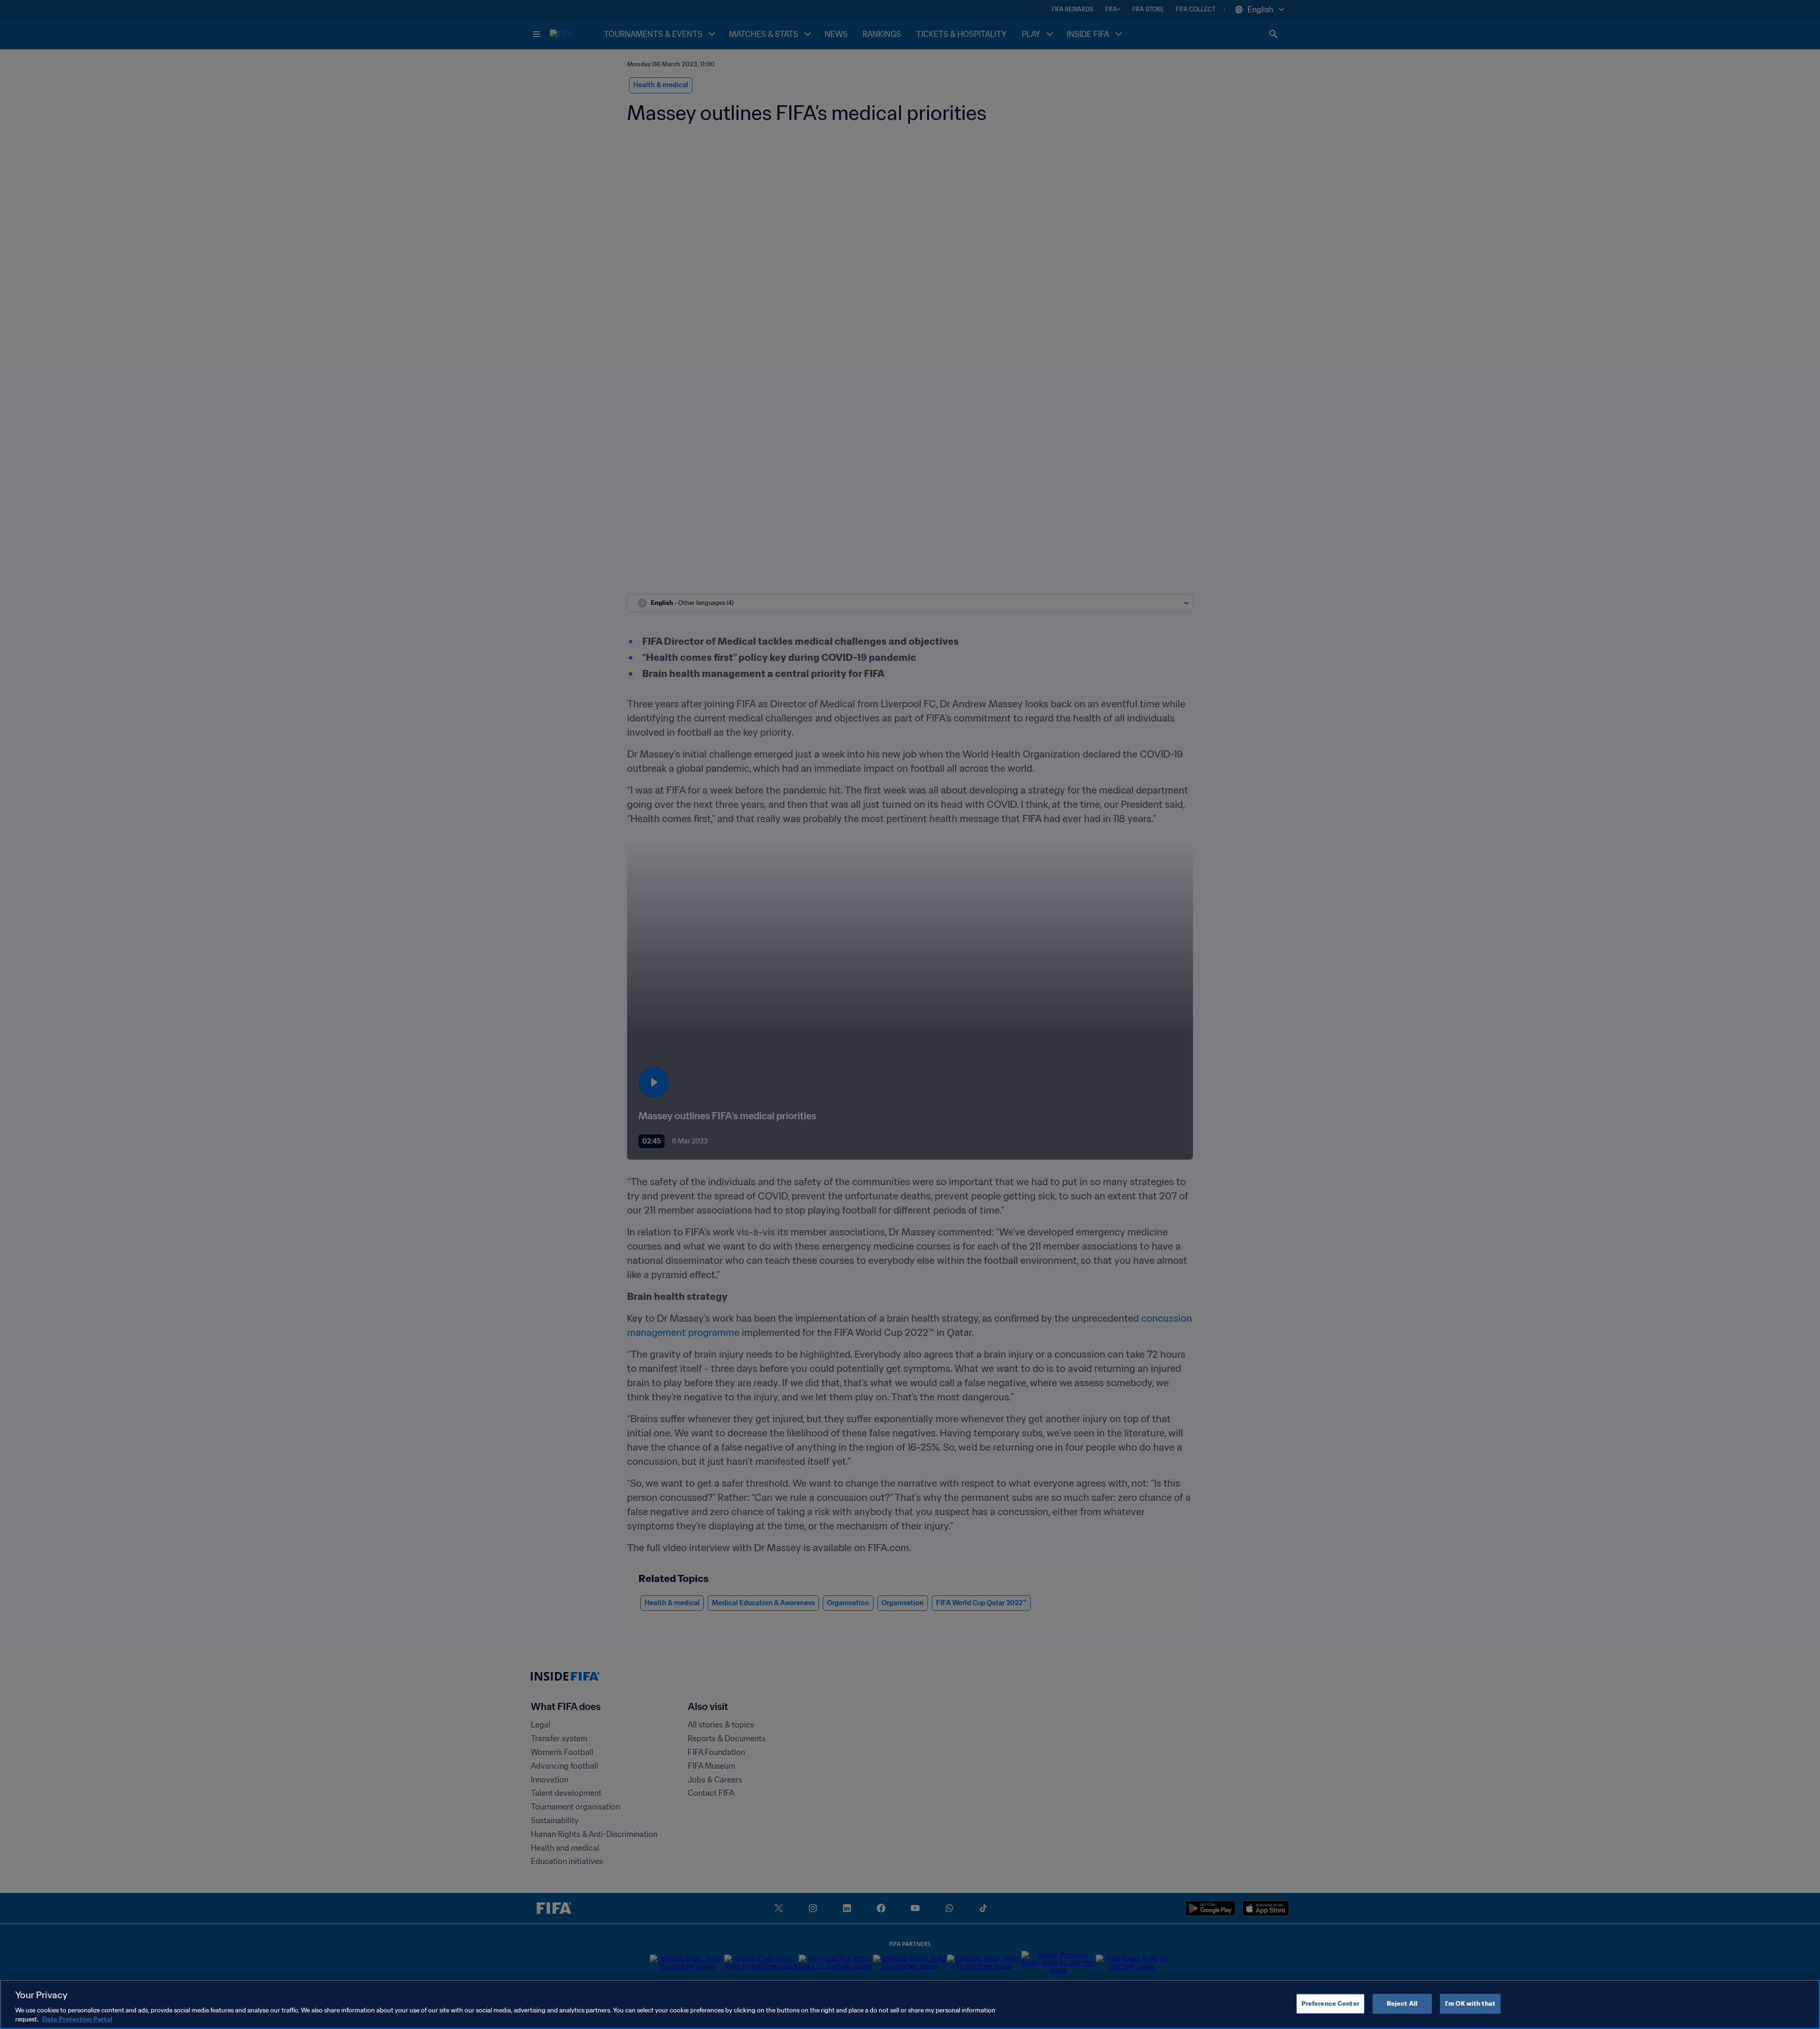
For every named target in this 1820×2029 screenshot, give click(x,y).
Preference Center (1330, 2004)
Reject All (1402, 2004)
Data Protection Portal (77, 2019)
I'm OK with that (1470, 2004)
